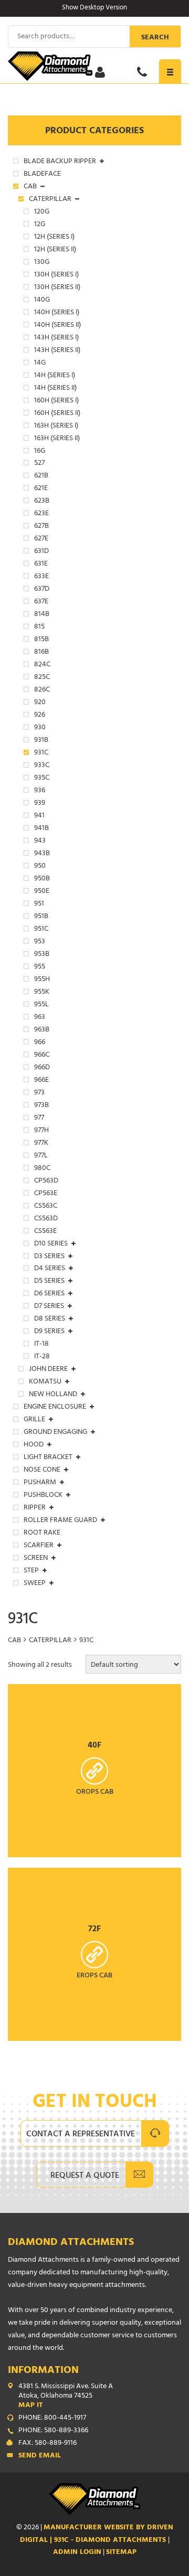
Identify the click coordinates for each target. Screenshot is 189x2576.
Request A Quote (85, 2176)
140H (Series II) (57, 326)
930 (40, 728)
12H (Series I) (54, 238)
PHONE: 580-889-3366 (53, 2431)
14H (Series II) (55, 389)
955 (40, 967)
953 (40, 942)
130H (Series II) (57, 288)
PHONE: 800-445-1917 (52, 2419)
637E (41, 602)
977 (39, 1119)
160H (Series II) (57, 414)
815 (39, 627)
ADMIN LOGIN (77, 2553)
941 (39, 816)
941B (41, 829)
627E (41, 539)
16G (40, 452)
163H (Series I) (56, 427)
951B (41, 917)
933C (42, 766)
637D (42, 590)
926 (40, 716)
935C (42, 779)
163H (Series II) (57, 439)
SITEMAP (121, 2553)
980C (42, 1169)
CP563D (46, 1181)
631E (41, 565)
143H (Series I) (56, 338)
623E (41, 514)
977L (41, 1156)
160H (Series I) (56, 401)
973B (41, 1106)
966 (40, 1043)
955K (42, 993)
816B (41, 653)
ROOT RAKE (42, 1534)
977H (41, 1131)
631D (41, 552)
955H (42, 980)
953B (42, 955)
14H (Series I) (55, 376)
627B (41, 527)
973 (39, 1093)
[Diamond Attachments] (94, 66)
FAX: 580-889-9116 (48, 2444)
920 (40, 703)
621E (41, 489)
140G (42, 301)
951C (41, 930)
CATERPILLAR (50, 1641)
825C (42, 678)
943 (40, 842)
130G (42, 263)
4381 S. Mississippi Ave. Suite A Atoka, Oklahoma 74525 (66, 2397)
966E (41, 1081)
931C (41, 753)
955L (41, 1005)
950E (42, 892)
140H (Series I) (57, 313)
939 (40, 804)
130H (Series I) (56, 275)
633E (41, 577)
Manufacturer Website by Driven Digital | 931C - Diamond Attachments (97, 2534)
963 (40, 1018)
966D (42, 1068)
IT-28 (42, 1357)
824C (42, 665)
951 (39, 904)
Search (155, 38)
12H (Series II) (55, 250)
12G (40, 225)
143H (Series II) (57, 351)
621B (41, 476)
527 (39, 464)
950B (42, 879)
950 (40, 867)
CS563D (46, 1219)
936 (40, 791)
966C (42, 1056)
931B (41, 741)
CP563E (46, 1194)
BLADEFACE (42, 175)
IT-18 (41, 1345)
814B (42, 615)
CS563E (45, 1232)
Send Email (40, 2456)
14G (40, 364)
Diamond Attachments (71, 2243)
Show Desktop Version (94, 8)
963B (42, 1030)
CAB (14, 1641)
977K (41, 1144)
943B (42, 854)
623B (42, 502)
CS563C (46, 1207)
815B (41, 640)
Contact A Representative (81, 2135)
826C (42, 690)
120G (42, 212)
